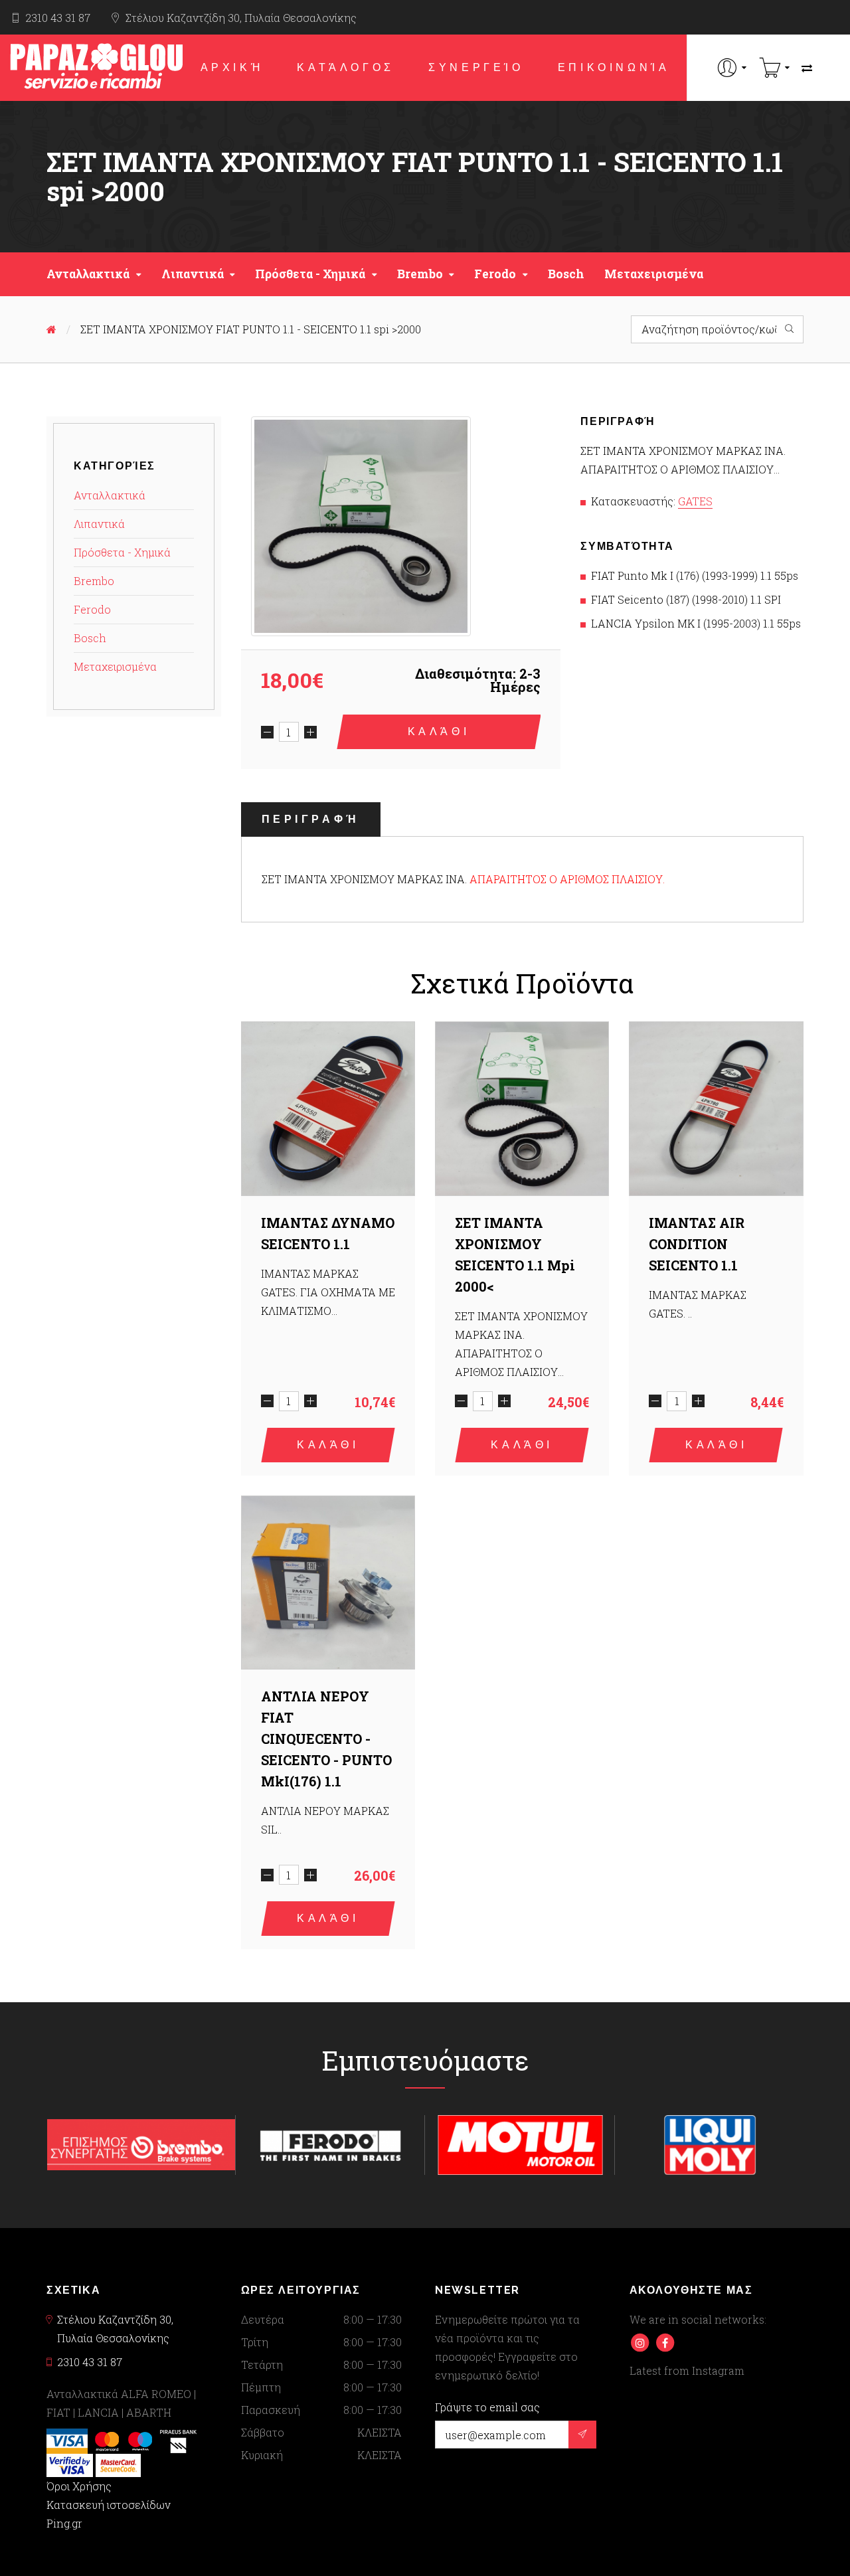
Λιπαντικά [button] (193, 274)
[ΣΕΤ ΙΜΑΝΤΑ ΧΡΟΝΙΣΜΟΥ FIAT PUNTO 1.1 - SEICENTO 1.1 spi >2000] (361, 526)
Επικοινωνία (614, 67)
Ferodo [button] (495, 274)
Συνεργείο (476, 67)
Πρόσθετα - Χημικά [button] (310, 274)
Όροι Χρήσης (79, 2486)
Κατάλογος (345, 67)
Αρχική (232, 67)
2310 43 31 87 (58, 18)
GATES (695, 501)
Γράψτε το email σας (487, 2407)
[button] (732, 67)
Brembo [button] (420, 274)
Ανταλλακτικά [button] (88, 274)
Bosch (566, 274)
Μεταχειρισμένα (654, 274)
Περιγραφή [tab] (311, 819)
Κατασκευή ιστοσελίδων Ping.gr (109, 2514)
